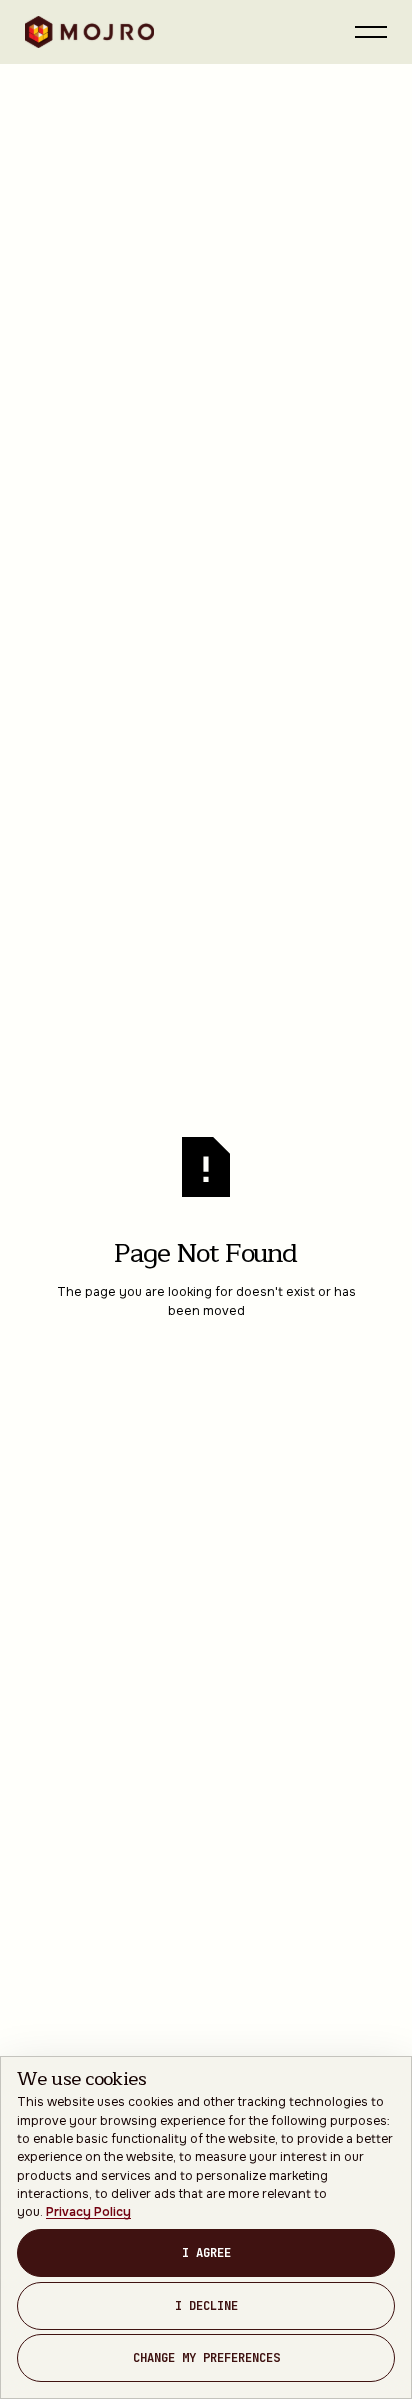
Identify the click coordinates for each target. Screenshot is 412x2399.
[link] (88, 2212)
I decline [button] (206, 2306)
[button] (371, 32)
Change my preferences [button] (206, 2358)
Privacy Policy (88, 2212)
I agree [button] (206, 2253)
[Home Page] (89, 32)
